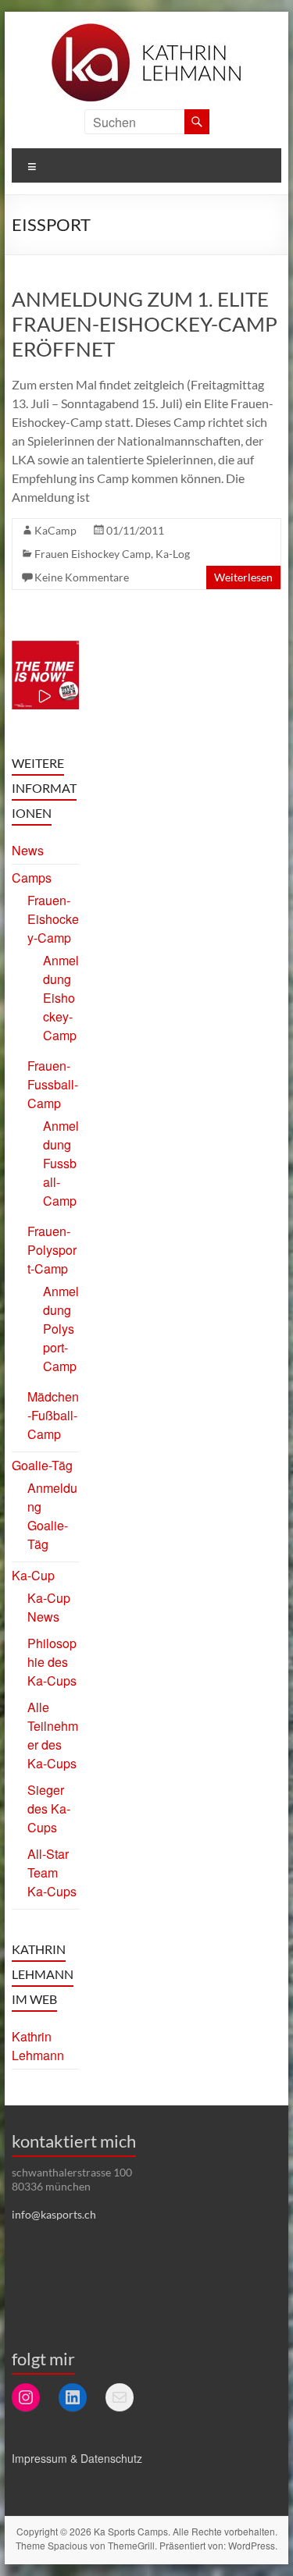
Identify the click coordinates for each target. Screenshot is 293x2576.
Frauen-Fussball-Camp (53, 1084)
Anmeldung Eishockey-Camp (61, 998)
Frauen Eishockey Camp (93, 554)
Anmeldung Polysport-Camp (61, 1329)
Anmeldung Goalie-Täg (52, 1516)
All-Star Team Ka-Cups (52, 1872)
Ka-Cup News (49, 1607)
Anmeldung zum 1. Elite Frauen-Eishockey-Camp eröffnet (145, 324)
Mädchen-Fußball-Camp (53, 1415)
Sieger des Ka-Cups (49, 1809)
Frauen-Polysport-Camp (52, 1250)
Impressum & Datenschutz (77, 2458)
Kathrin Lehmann (38, 2046)
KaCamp (55, 530)
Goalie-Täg (42, 1465)
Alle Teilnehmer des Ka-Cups (53, 1735)
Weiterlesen (243, 577)
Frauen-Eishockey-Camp (53, 919)
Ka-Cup (33, 1575)
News (28, 850)
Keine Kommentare (82, 577)
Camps (32, 878)
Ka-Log (173, 554)
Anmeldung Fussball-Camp (61, 1163)
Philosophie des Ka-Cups (52, 1662)
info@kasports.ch (54, 2214)
